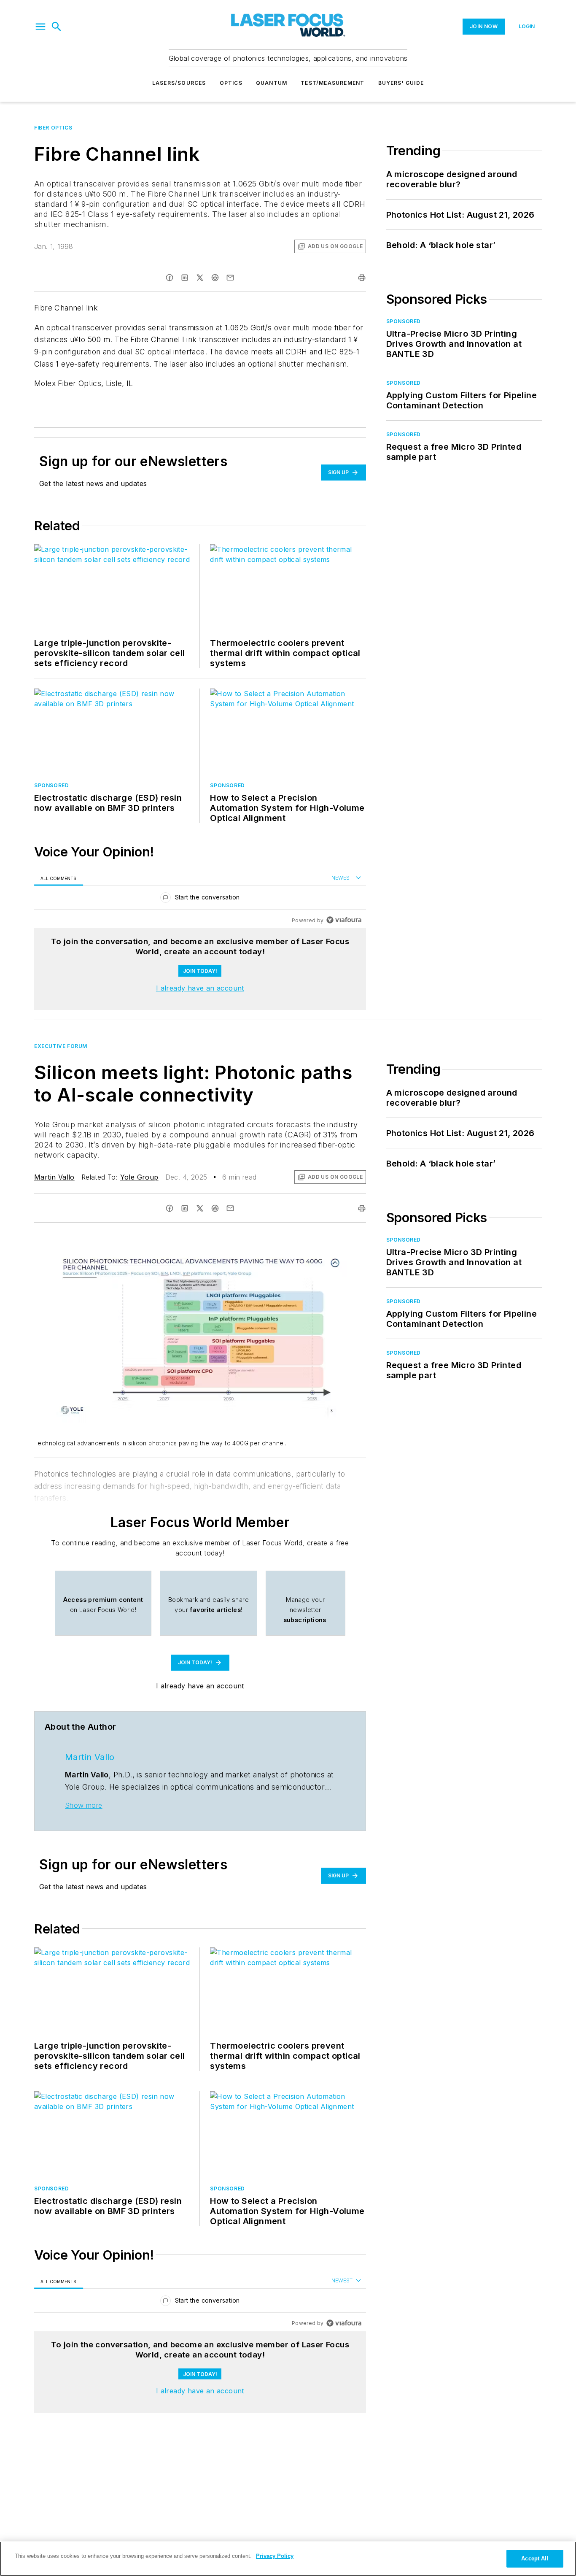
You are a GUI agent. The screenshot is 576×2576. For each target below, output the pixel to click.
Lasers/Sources (179, 83)
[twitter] (200, 278)
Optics (231, 83)
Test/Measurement (332, 83)
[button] (40, 27)
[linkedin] (185, 278)
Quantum (272, 83)
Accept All (535, 2558)
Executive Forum (61, 1046)
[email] (230, 278)
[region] (200, 899)
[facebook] (170, 278)
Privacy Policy (275, 2556)
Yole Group (139, 1177)
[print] (362, 278)
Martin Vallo (54, 1177)
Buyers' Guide (401, 83)
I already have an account (200, 988)
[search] (57, 27)
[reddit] (215, 278)
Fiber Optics (53, 128)
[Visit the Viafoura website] (344, 920)
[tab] (59, 878)
